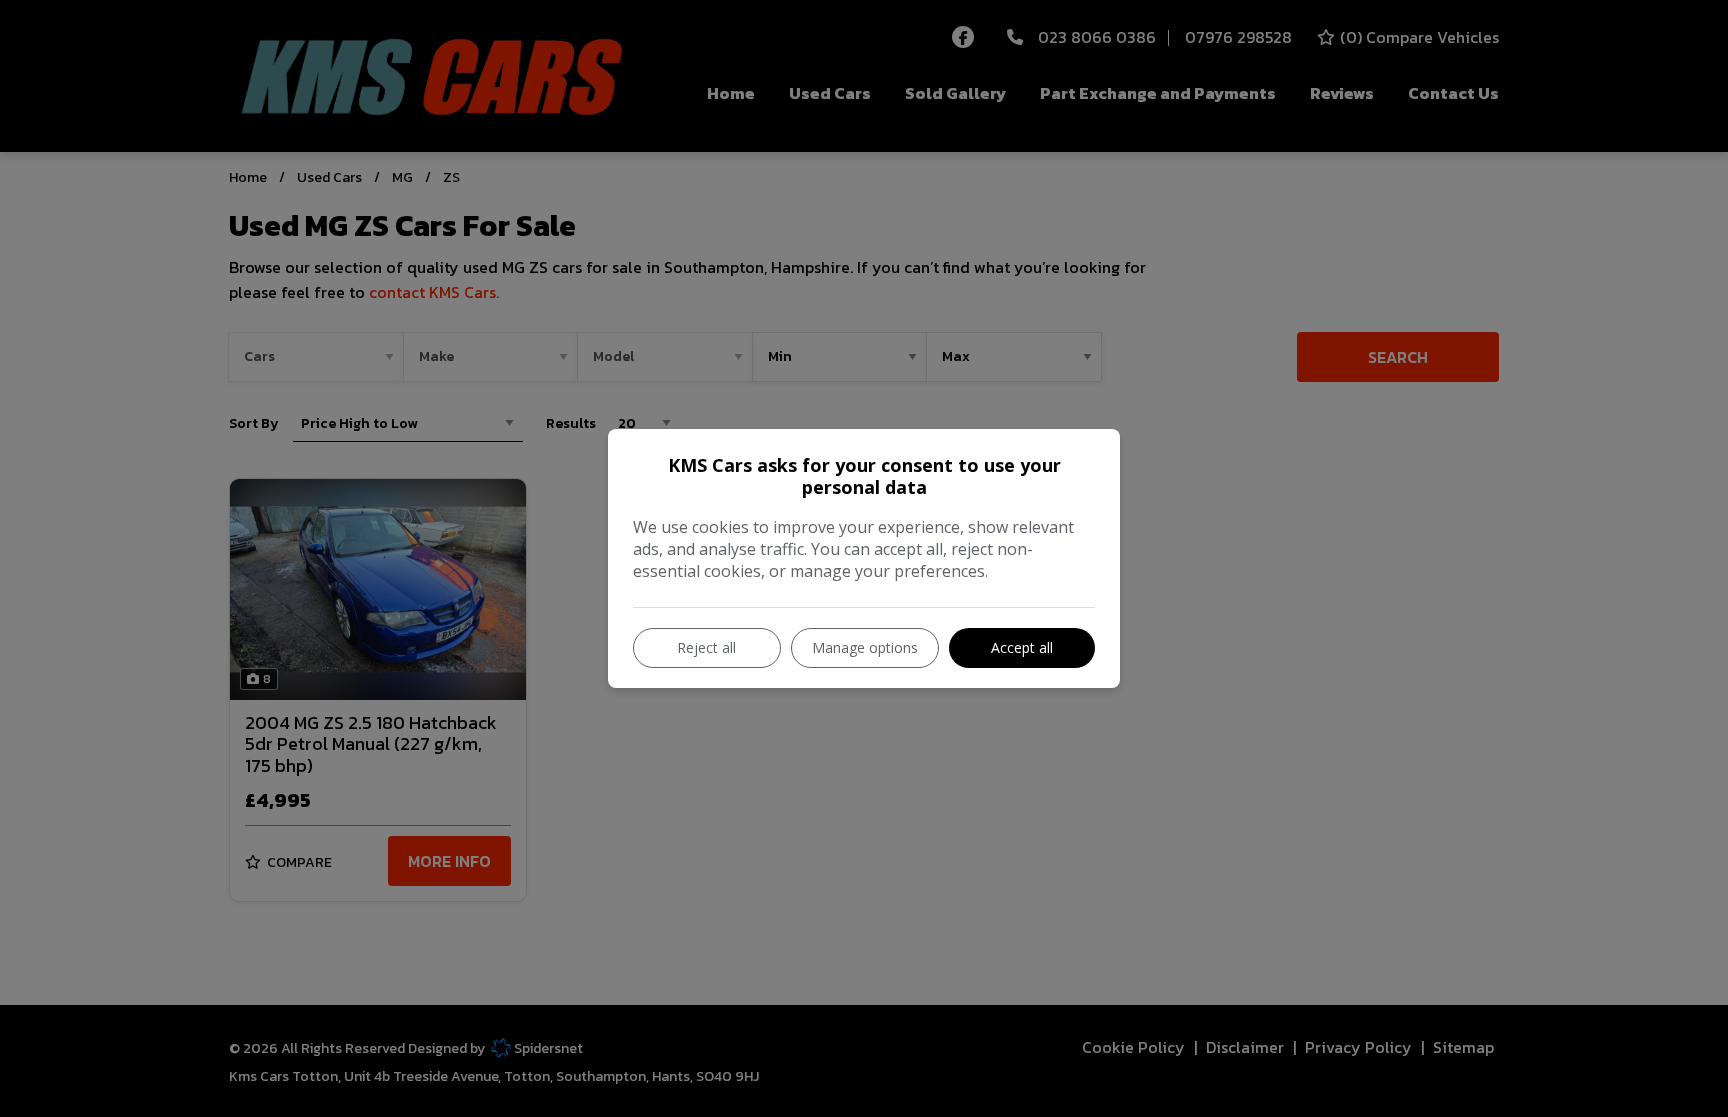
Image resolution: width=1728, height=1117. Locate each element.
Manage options (865, 647)
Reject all (706, 647)
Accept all (1022, 647)
